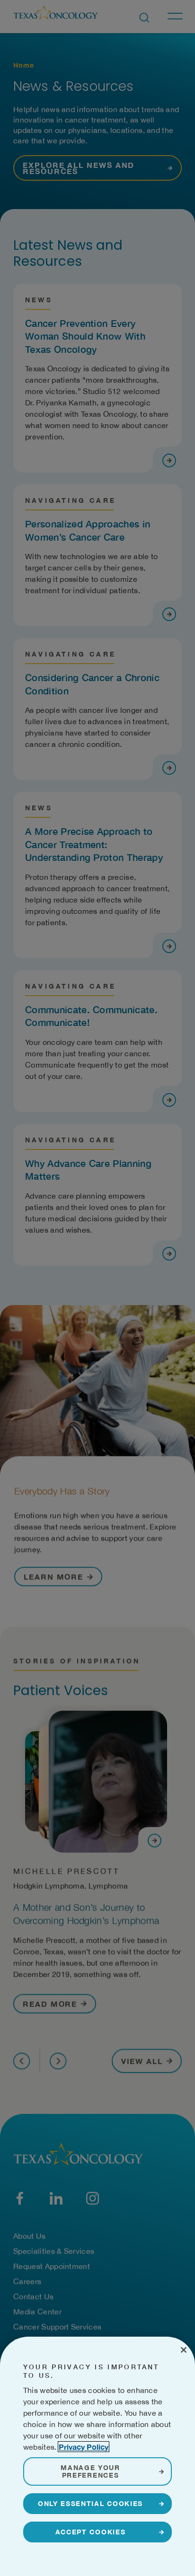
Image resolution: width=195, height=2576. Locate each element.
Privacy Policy (84, 2447)
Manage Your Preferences (90, 2471)
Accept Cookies (91, 2532)
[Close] (184, 2350)
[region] (97, 2456)
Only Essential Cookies (90, 2503)
